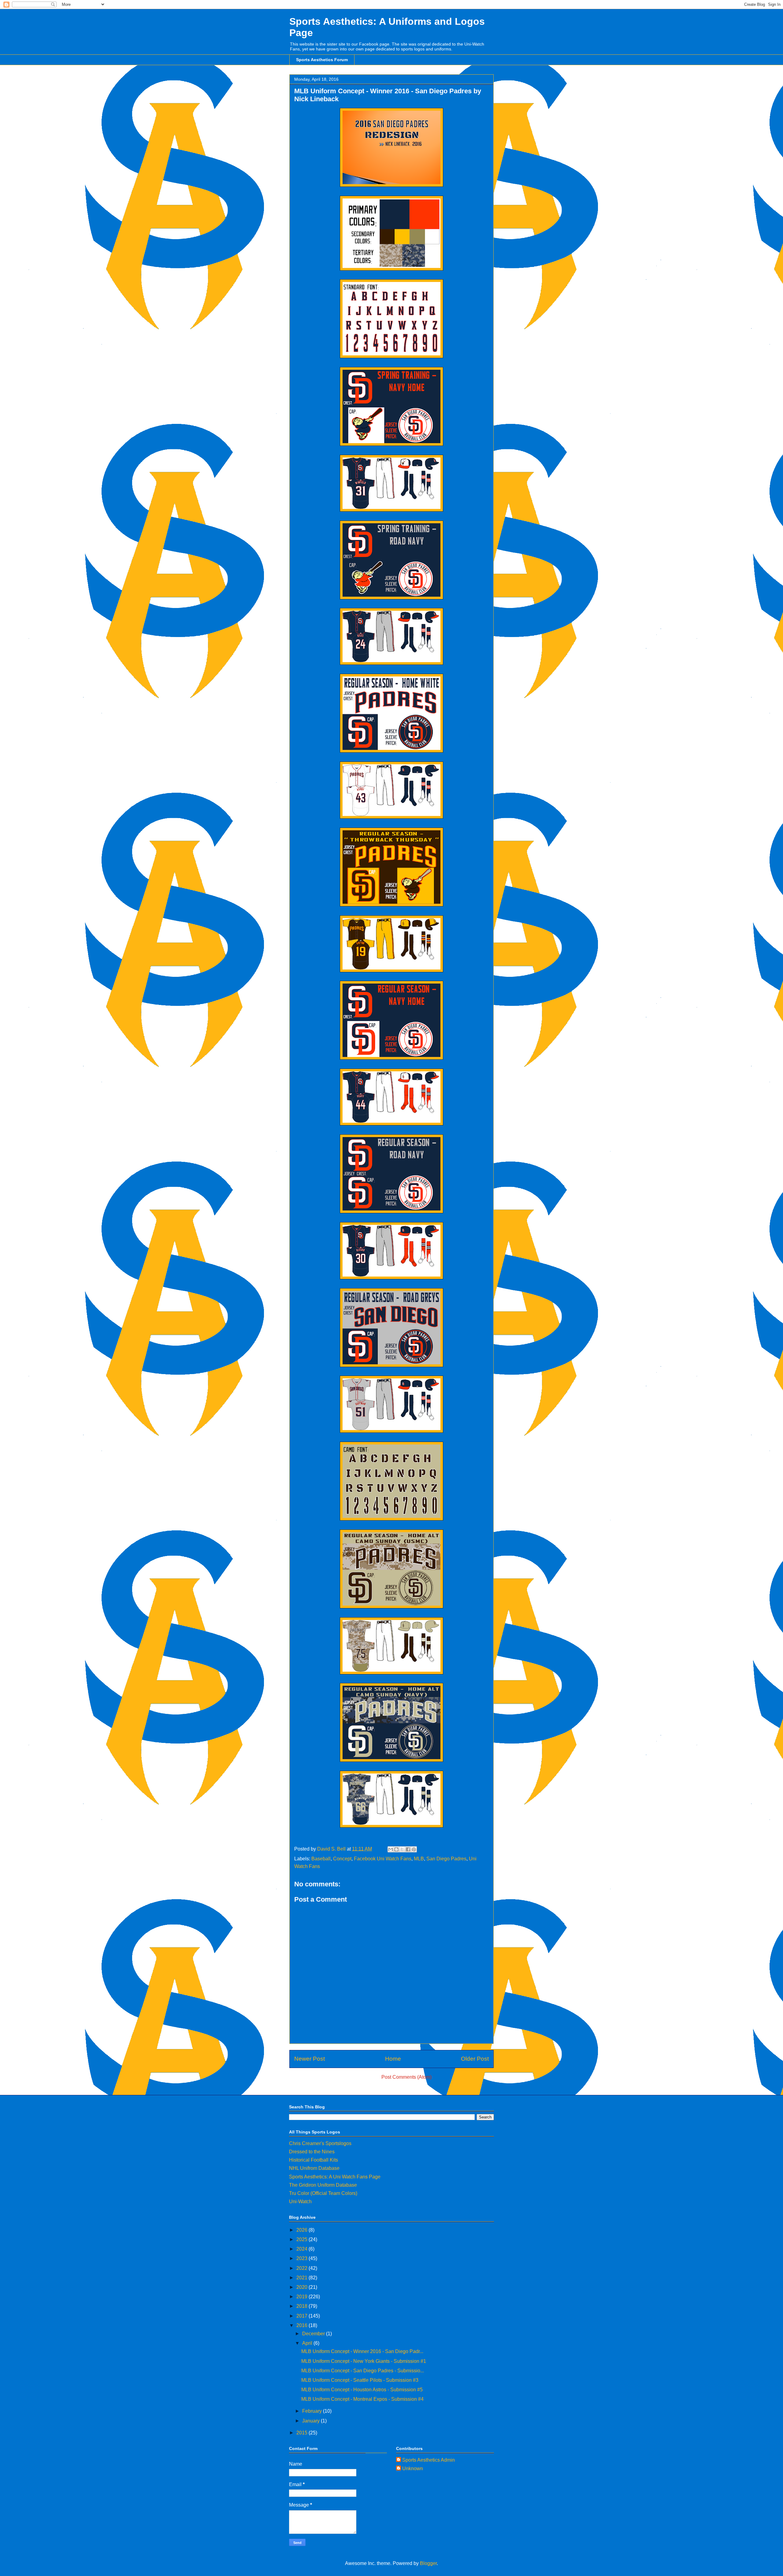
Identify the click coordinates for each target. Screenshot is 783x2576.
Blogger (428, 2563)
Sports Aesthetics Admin (429, 2460)
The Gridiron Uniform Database (323, 2185)
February (313, 2411)
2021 (302, 2278)
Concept (342, 1859)
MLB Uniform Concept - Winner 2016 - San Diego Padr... (362, 2351)
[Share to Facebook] (408, 1849)
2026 (302, 2230)
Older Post (475, 2059)
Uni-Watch (300, 2202)
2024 (302, 2249)
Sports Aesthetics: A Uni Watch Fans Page (335, 2177)
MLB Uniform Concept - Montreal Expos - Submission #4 (362, 2399)
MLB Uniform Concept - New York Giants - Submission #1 (364, 2361)
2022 (302, 2268)
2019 (302, 2297)
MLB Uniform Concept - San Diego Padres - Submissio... (363, 2371)
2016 (302, 2325)
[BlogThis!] (396, 1849)
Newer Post (310, 2059)
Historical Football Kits (314, 2160)
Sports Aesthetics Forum (322, 60)
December (314, 2334)
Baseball (321, 1859)
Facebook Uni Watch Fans (383, 1859)
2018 (302, 2306)
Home (393, 2059)
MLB (419, 1859)
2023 (302, 2258)
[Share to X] (402, 1849)
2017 (302, 2316)
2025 (302, 2239)
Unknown (413, 2469)
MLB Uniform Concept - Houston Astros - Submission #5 (362, 2390)
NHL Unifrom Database (314, 2168)
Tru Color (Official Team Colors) (323, 2193)
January (312, 2421)
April (308, 2343)
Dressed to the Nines (312, 2152)
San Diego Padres (446, 1859)
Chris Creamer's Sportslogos (320, 2143)
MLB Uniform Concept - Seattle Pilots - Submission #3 (360, 2380)
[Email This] (391, 1849)
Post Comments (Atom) (406, 2077)
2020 (302, 2287)
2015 (302, 2433)
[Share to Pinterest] (414, 1849)
